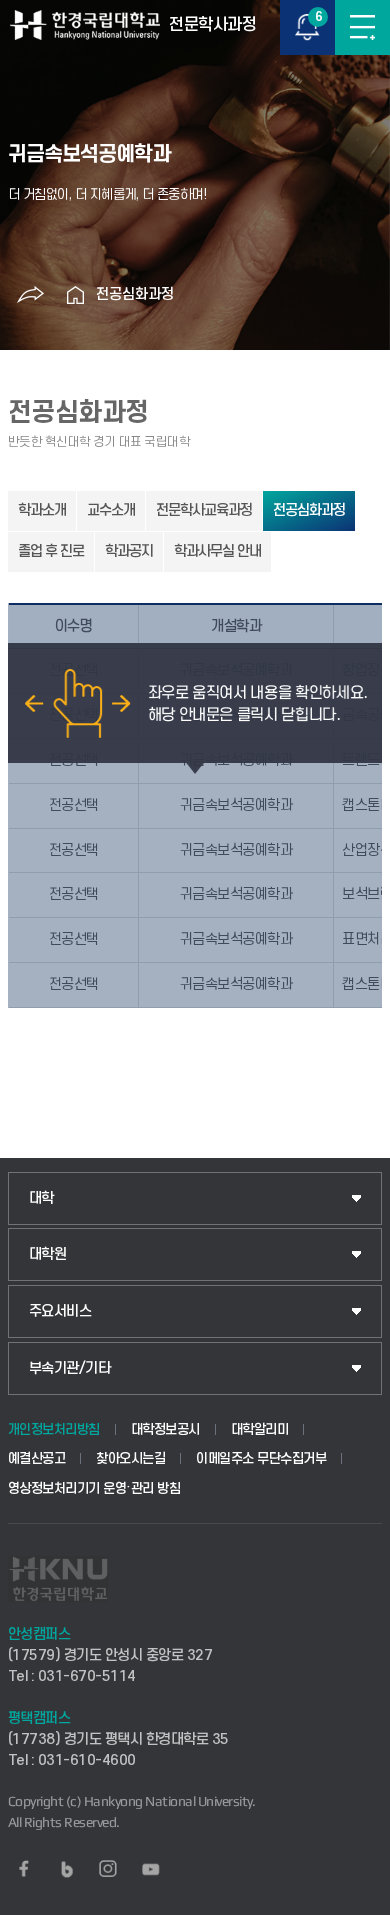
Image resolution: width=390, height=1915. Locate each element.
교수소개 (111, 510)
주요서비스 (60, 1311)
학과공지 (129, 551)
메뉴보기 (362, 27)
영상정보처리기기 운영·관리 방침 (94, 1488)
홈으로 (76, 295)
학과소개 (42, 510)
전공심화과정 (135, 294)
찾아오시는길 (130, 1458)
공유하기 (31, 295)
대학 (41, 1198)
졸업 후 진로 (51, 551)
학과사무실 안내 (217, 551)
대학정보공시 (165, 1429)
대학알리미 (260, 1429)
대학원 (48, 1254)
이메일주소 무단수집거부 (261, 1458)
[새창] (24, 1869)
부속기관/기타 (70, 1368)
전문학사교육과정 (204, 510)
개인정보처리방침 (54, 1429)
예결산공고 (37, 1458)
